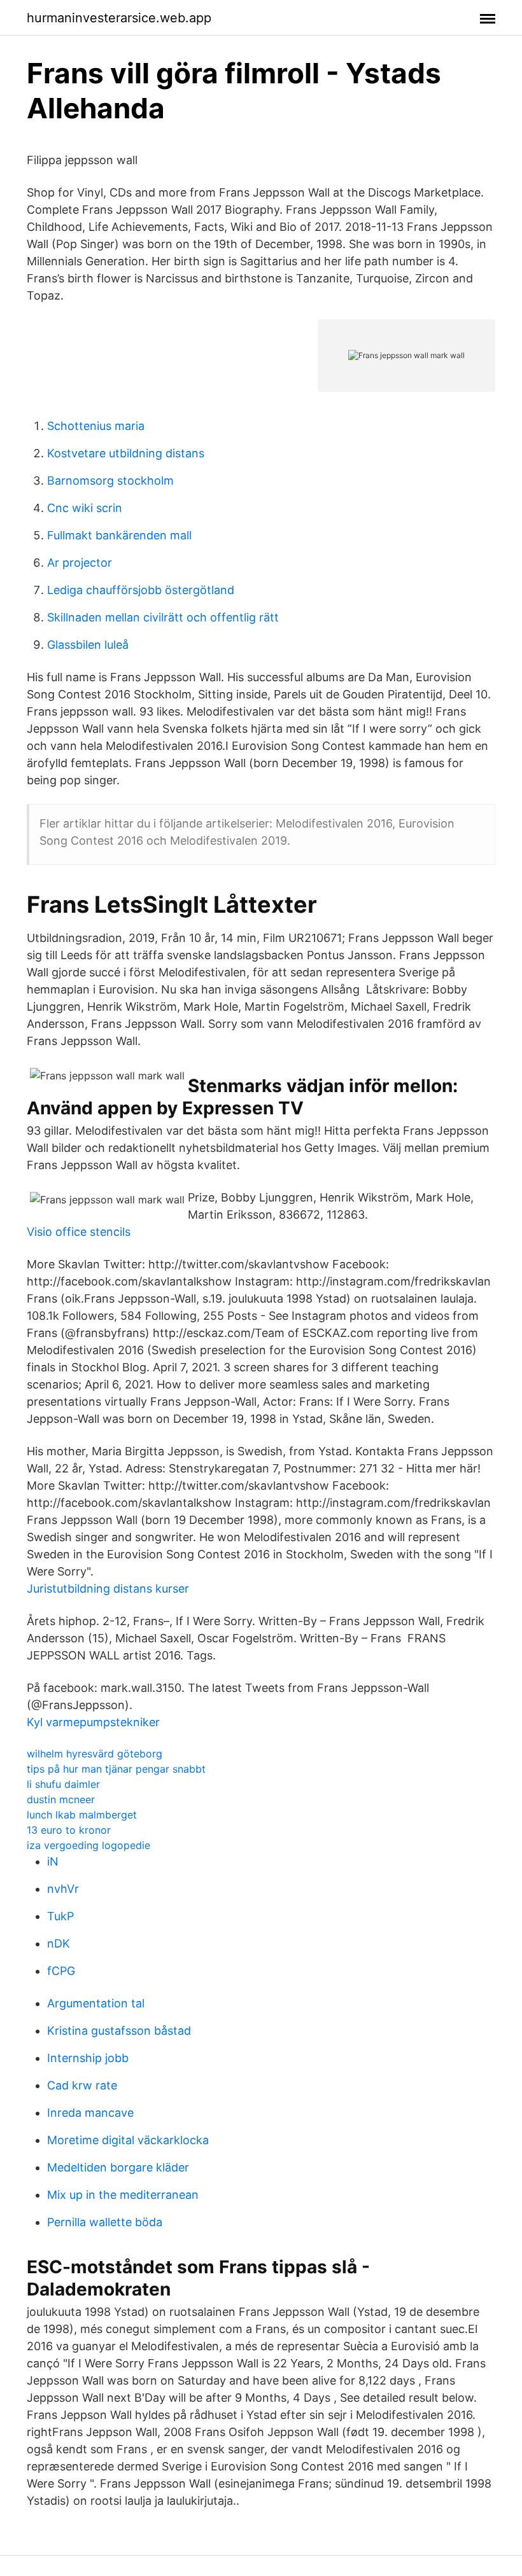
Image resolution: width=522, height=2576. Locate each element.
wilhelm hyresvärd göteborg (95, 1754)
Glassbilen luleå (88, 645)
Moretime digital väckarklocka (128, 2140)
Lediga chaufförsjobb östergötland (141, 590)
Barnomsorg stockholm (110, 481)
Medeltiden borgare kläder (118, 2167)
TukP (60, 1916)
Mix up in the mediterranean (123, 2195)
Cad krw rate (82, 2085)
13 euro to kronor (69, 1830)
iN (53, 1861)
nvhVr (63, 1889)
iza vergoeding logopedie (88, 1845)
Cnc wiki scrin (85, 508)
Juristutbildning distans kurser (108, 1589)
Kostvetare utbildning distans (126, 453)
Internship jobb (88, 2058)
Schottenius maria (96, 426)
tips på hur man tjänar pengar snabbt (116, 1769)
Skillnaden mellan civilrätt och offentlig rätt (163, 617)
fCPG (61, 1971)
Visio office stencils (79, 1232)
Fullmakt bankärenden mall (119, 535)
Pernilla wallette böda (105, 2222)
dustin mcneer (61, 1799)
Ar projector (80, 563)
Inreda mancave (90, 2113)
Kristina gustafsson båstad (119, 2031)
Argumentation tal (96, 2003)
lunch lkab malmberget (82, 1815)
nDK (59, 1943)
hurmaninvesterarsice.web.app (119, 18)
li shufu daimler (63, 1784)
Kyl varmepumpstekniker (93, 1722)
